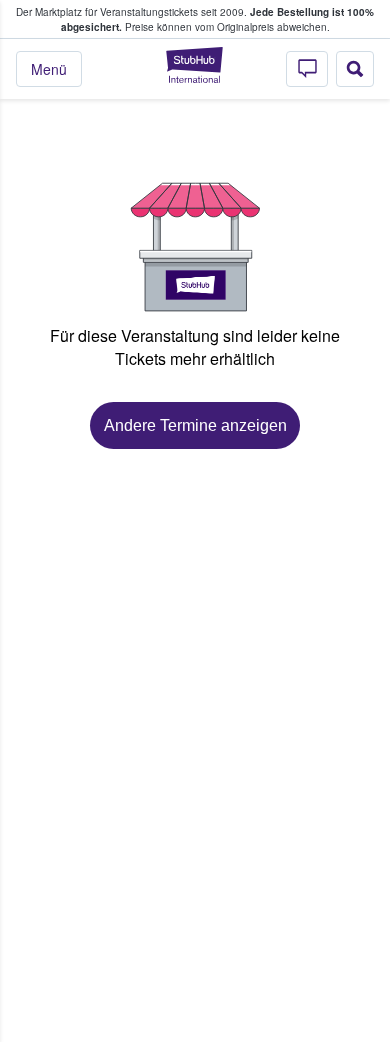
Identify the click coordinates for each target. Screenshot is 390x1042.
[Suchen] (355, 69)
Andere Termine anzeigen (195, 425)
